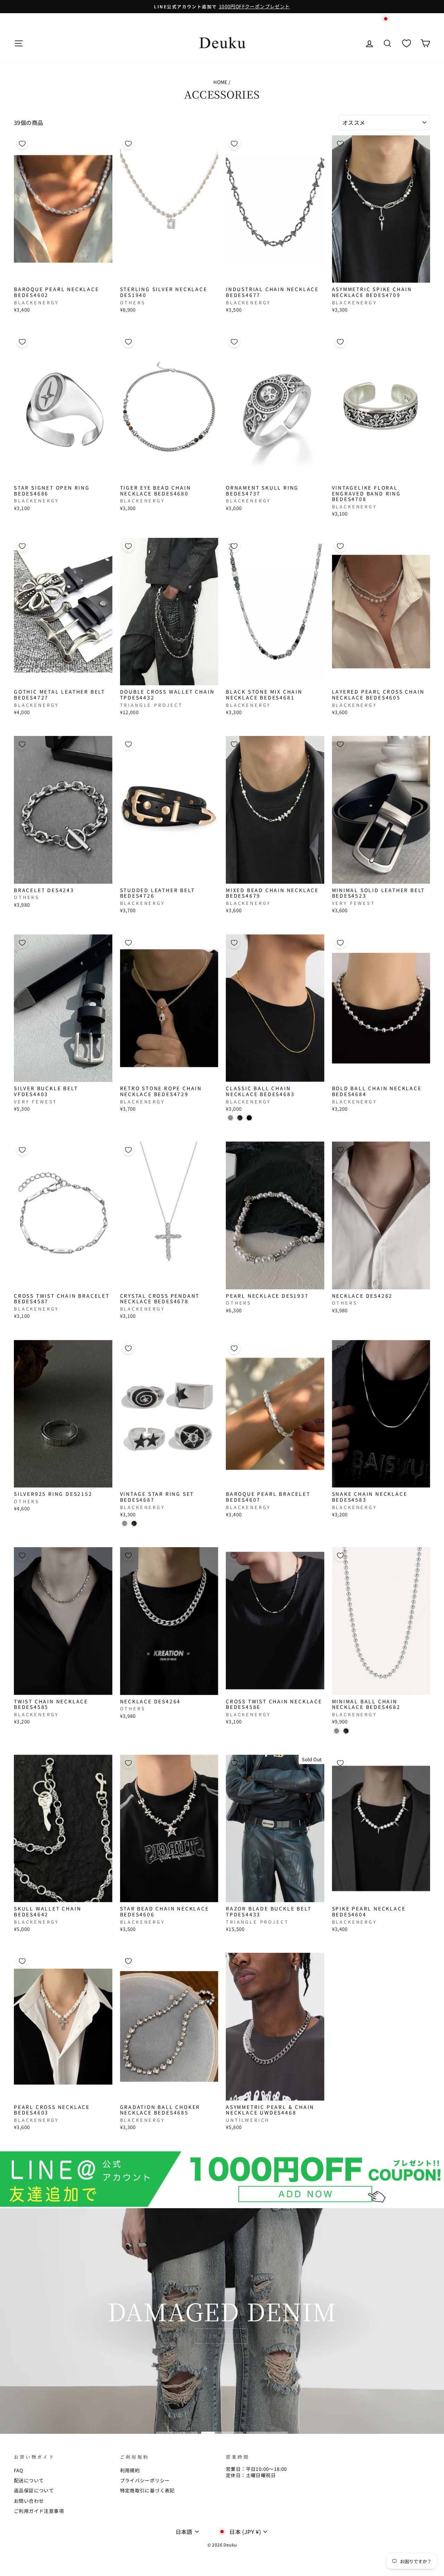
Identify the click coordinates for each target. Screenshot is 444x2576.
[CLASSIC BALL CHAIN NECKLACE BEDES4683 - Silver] (230, 1118)
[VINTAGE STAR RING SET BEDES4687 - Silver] (125, 1523)
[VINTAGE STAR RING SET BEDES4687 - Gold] (134, 1523)
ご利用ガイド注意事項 (39, 2511)
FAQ (18, 2470)
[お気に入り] (407, 43)
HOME (220, 82)
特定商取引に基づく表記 (147, 2490)
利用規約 (130, 2470)
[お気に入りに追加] (22, 144)
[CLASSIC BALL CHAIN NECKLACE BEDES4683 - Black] (249, 1118)
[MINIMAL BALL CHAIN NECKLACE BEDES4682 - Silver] (337, 1731)
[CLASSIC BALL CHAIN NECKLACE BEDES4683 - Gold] (240, 1118)
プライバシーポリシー (145, 2480)
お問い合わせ (29, 2501)
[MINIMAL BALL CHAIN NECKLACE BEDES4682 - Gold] (346, 1731)
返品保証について (34, 2490)
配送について (29, 2480)
